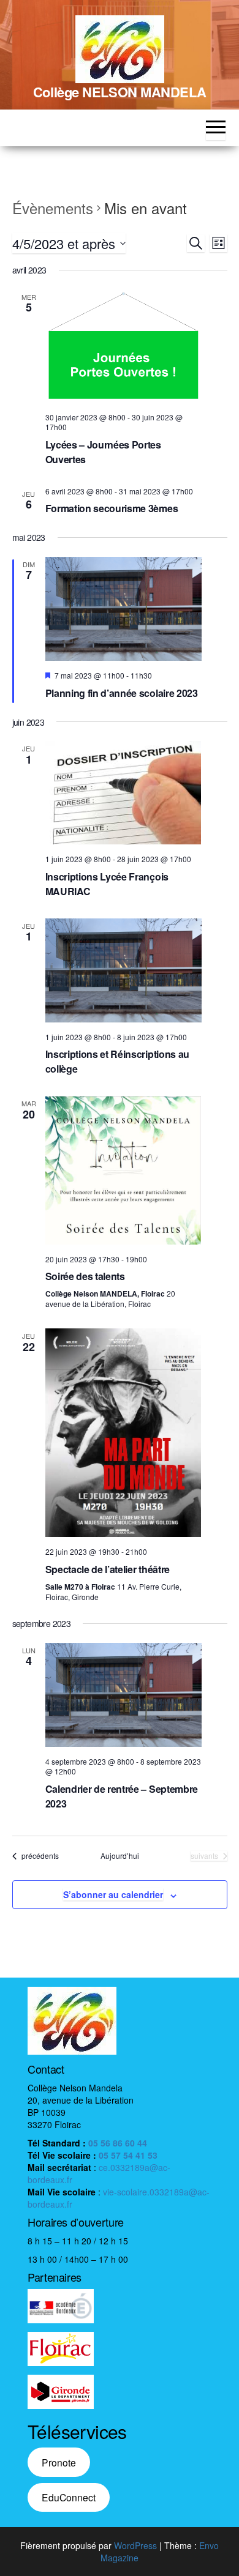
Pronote (59, 2462)
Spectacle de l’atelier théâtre (108, 1569)
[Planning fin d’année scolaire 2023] (123, 609)
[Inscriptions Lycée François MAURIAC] (123, 793)
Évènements (53, 208)
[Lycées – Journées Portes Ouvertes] (123, 346)
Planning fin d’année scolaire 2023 (122, 693)
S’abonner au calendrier (113, 1894)
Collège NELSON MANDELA (120, 92)
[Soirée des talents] (123, 1170)
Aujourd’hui (120, 1856)
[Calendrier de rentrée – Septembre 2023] (123, 1695)
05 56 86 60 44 (118, 2143)
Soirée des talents (85, 1276)
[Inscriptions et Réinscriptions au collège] (123, 970)
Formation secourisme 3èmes (112, 508)
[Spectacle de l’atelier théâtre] (123, 1433)
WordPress (135, 2545)
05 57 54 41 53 (128, 2155)
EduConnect (69, 2497)
